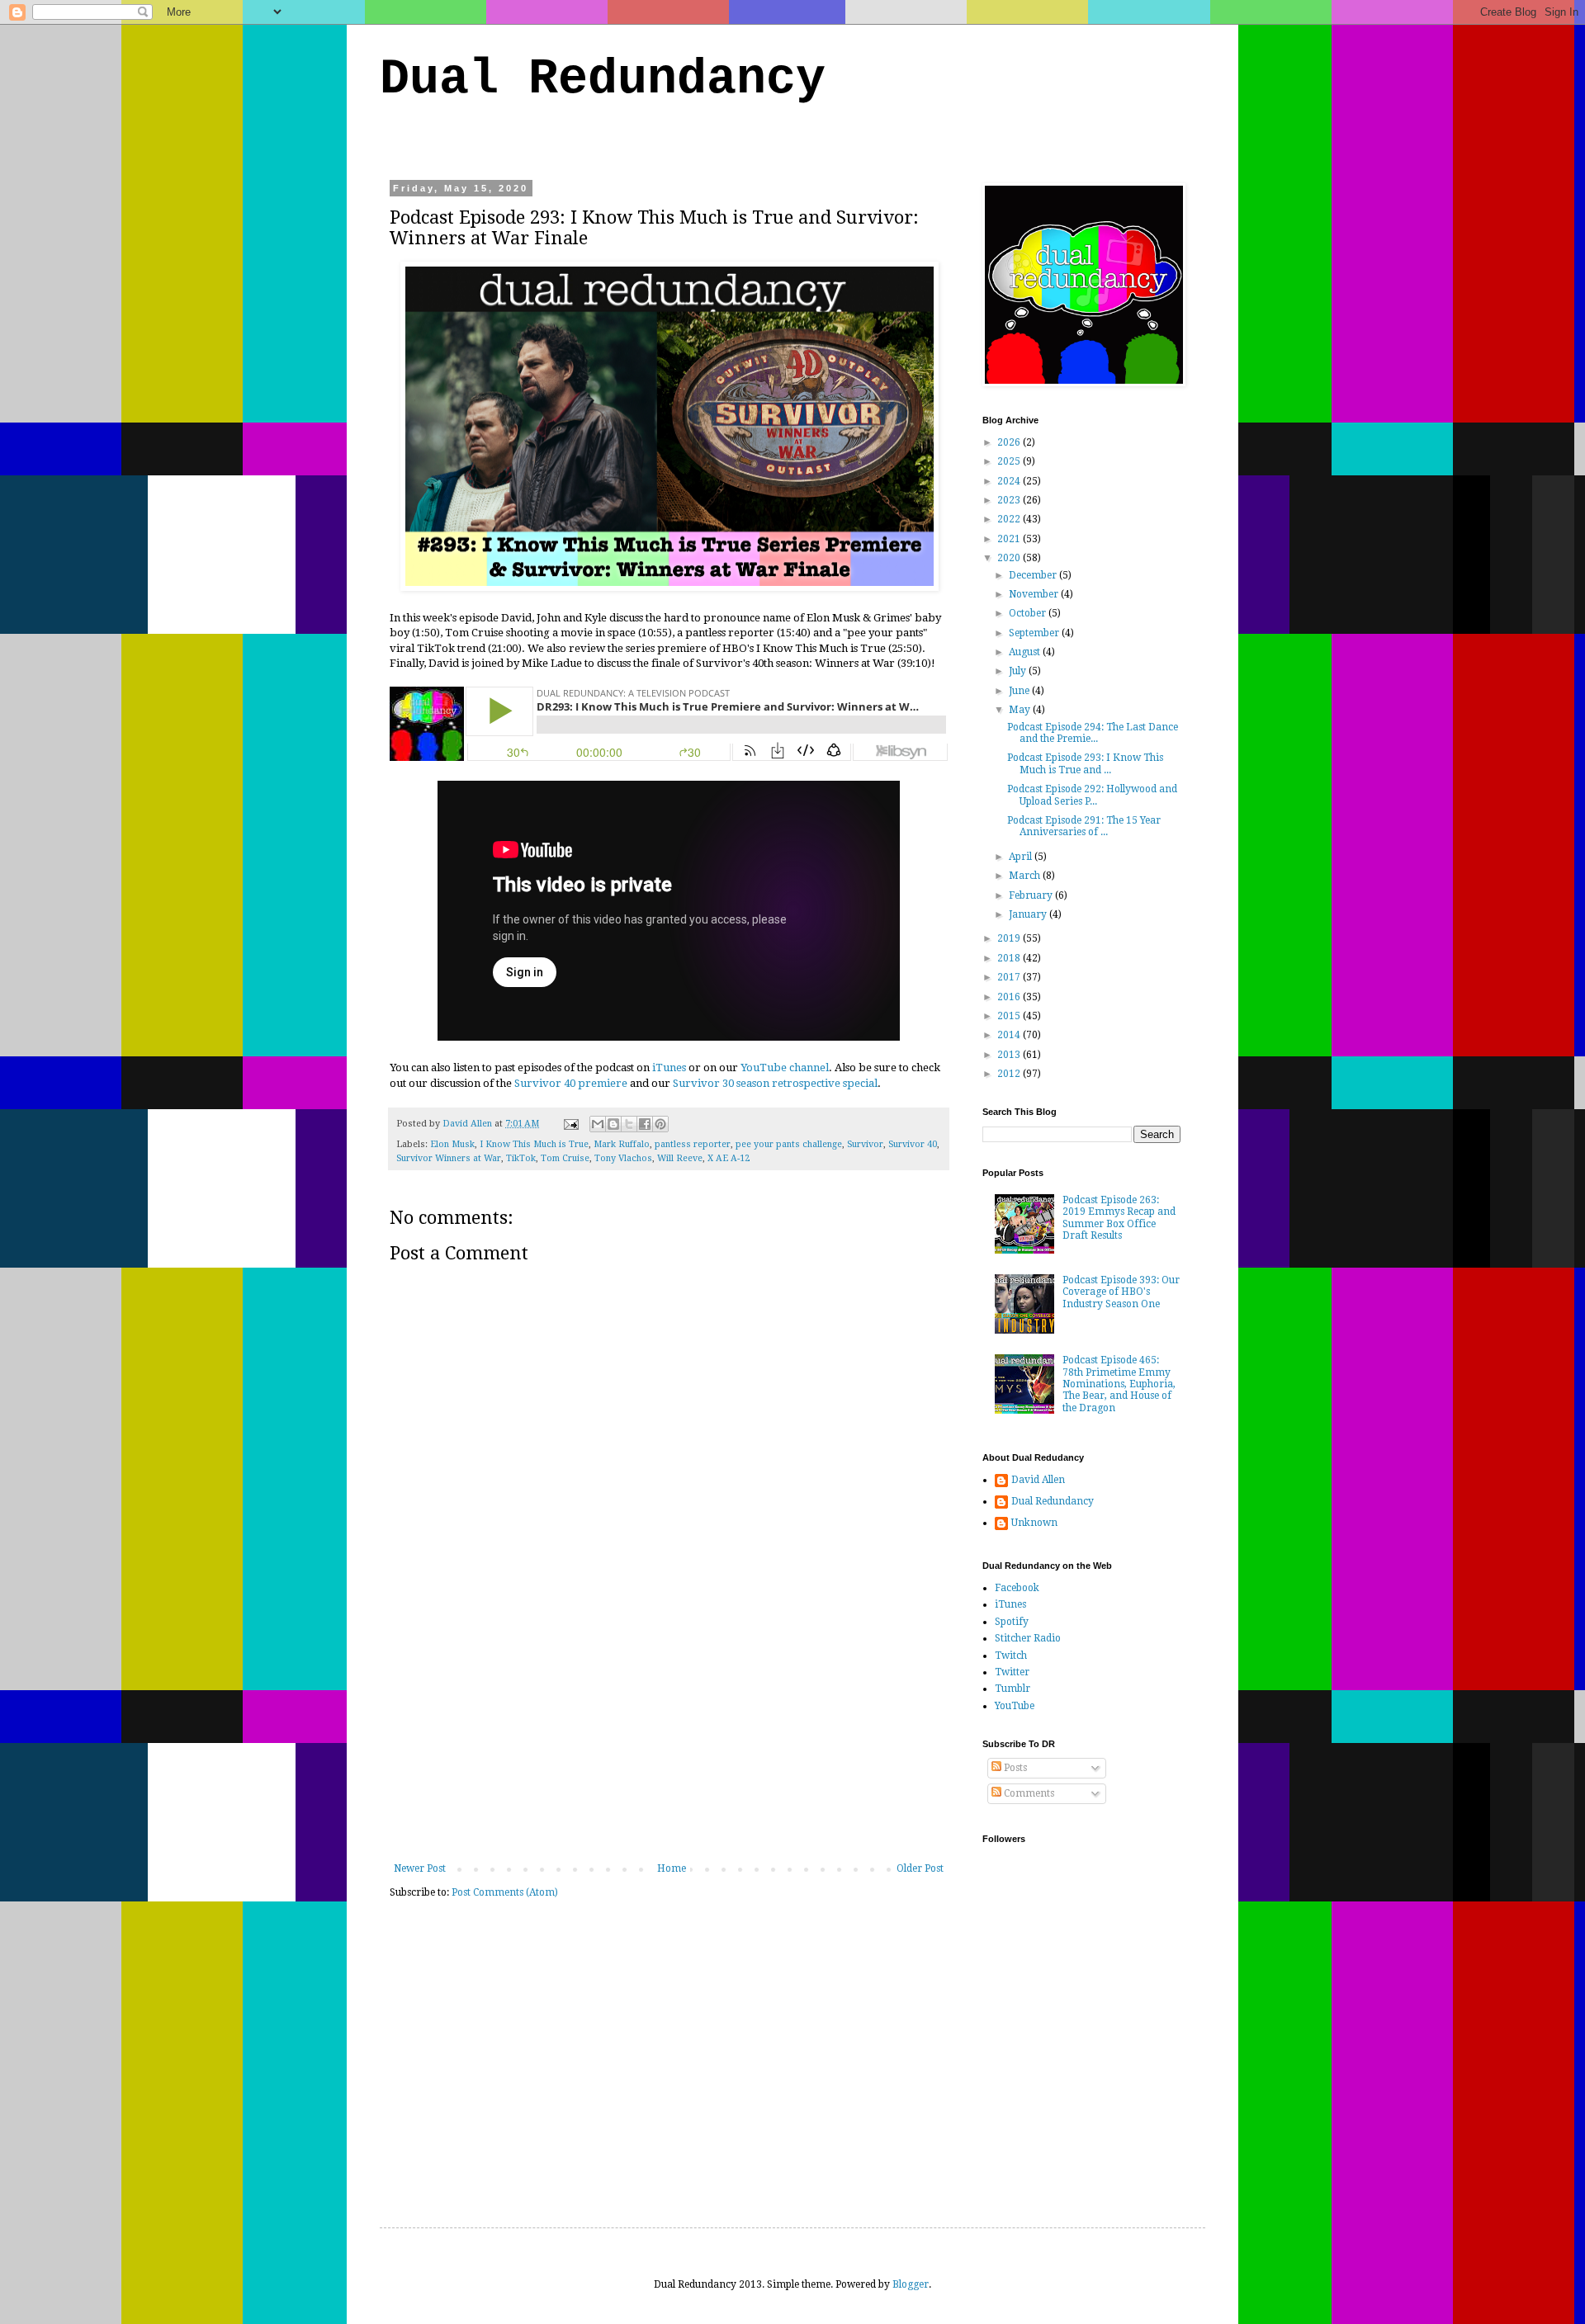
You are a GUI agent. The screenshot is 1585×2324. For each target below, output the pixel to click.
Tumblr (1013, 1689)
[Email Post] (570, 1124)
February (1032, 895)
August (1026, 652)
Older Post (920, 1868)
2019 (1010, 938)
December (1034, 575)
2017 (1010, 977)
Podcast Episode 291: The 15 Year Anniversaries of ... (1084, 826)
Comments (1028, 1793)
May (1021, 710)
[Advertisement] (669, 1739)
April (1022, 857)
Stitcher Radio (1028, 1638)
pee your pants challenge (789, 1144)
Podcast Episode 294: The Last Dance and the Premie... (1093, 733)
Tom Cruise (565, 1158)
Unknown (1034, 1523)
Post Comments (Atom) (505, 1892)
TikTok (521, 1158)
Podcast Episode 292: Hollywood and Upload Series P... (1092, 795)
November (1035, 594)
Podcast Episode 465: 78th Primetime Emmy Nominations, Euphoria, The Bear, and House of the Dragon (1119, 1384)
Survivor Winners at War (449, 1158)
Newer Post (420, 1868)
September (1035, 633)
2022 (1010, 519)
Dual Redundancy (603, 79)
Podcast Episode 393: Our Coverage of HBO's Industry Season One (1121, 1292)
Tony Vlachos (623, 1158)
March (1026, 876)
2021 (1010, 539)
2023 (1010, 500)
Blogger (911, 2284)
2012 (1010, 1074)
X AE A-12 (729, 1158)
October (1029, 613)
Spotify (1012, 1622)
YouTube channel (785, 1068)
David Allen (1038, 1480)
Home (672, 1868)
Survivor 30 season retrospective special (775, 1083)
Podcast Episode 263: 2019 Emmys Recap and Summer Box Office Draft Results (1119, 1218)
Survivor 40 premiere (571, 1083)
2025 (1010, 461)
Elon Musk (452, 1144)
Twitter (1012, 1672)
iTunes (669, 1068)
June (1020, 691)
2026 (1010, 442)
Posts (1014, 1768)
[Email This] (598, 1124)
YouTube (1015, 1706)
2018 (1010, 958)
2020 (1010, 558)
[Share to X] (629, 1124)
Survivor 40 (913, 1144)
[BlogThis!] (613, 1124)
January (1029, 914)
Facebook (1017, 1588)
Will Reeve (680, 1158)
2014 (1010, 1035)
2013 (1010, 1055)
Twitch (1011, 1656)
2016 (1010, 997)
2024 (1010, 481)
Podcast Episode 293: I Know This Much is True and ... (1085, 763)
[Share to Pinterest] (660, 1124)
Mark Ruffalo (622, 1144)
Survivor (865, 1144)
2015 (1010, 1016)
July (1019, 671)
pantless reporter (693, 1144)
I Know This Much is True (534, 1144)
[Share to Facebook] (645, 1124)
